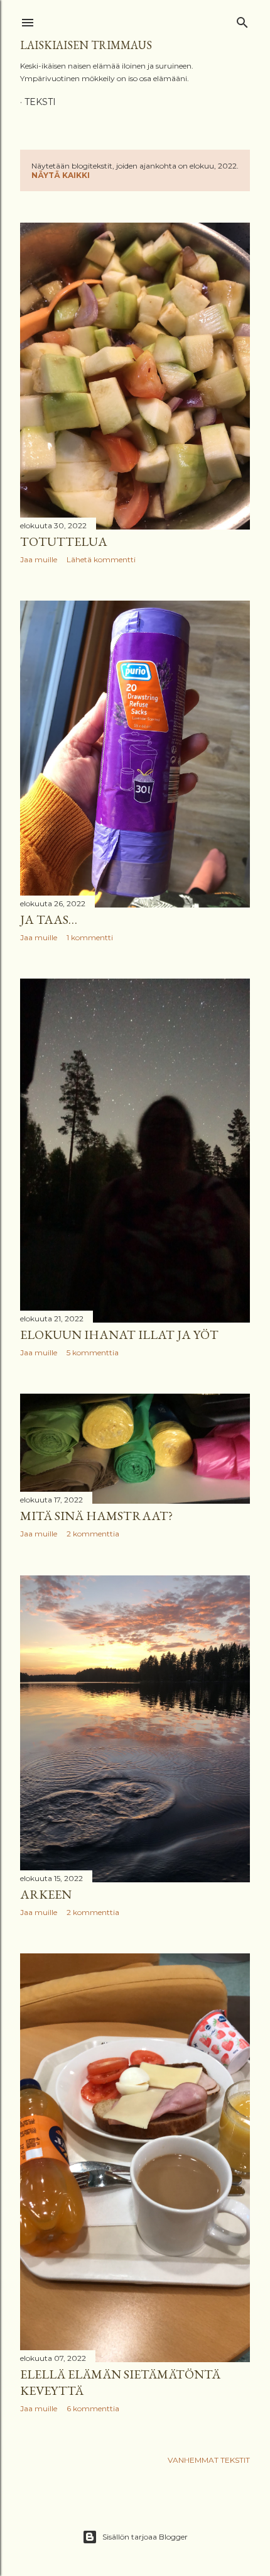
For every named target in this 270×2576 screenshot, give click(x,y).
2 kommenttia (93, 1534)
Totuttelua (64, 541)
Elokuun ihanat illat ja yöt (119, 1335)
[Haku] (242, 20)
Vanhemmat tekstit (209, 2460)
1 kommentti (90, 937)
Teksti (40, 102)
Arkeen (46, 1894)
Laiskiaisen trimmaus (86, 45)
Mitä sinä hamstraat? (96, 1516)
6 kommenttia (93, 2408)
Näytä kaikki (61, 175)
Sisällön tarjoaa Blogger (145, 2537)
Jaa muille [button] (39, 559)
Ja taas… (49, 919)
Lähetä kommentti (101, 559)
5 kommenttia (93, 1352)
